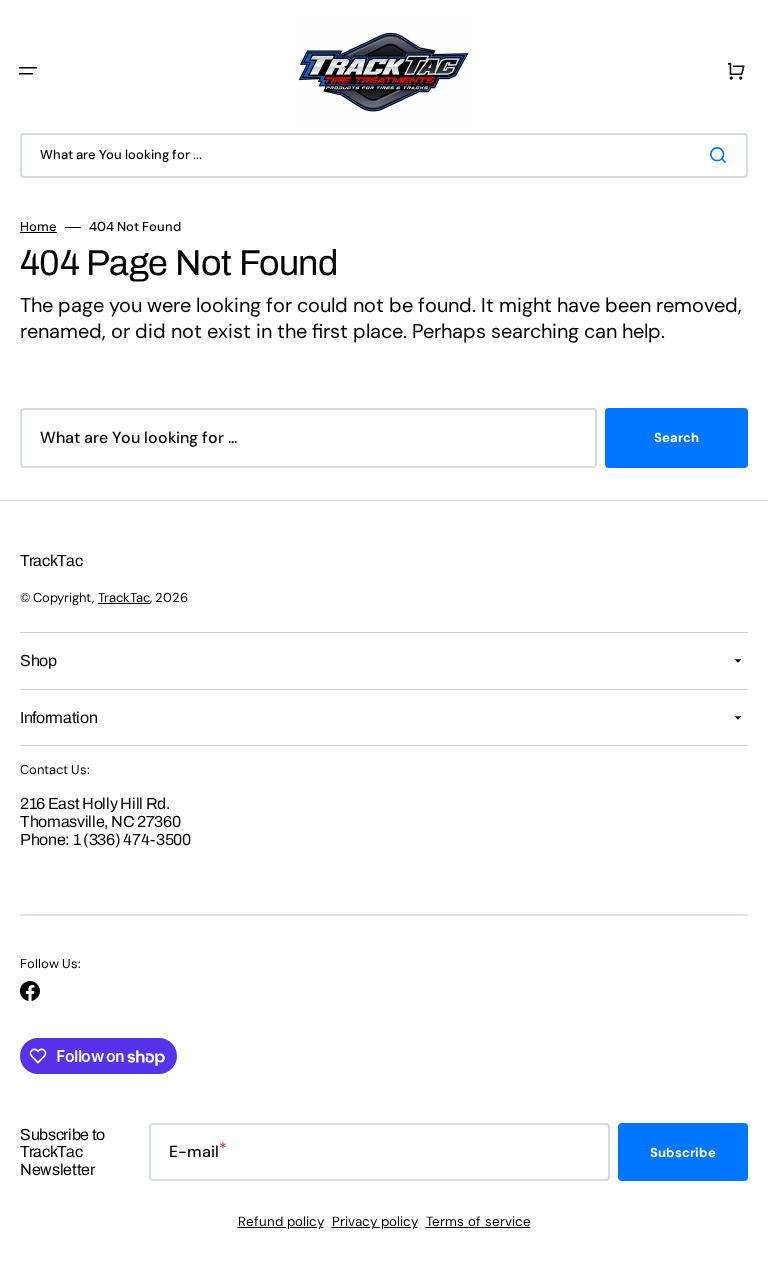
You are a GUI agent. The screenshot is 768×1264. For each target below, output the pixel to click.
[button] (28, 71)
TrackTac (124, 597)
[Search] (722, 155)
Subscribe (683, 1152)
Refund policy (281, 1221)
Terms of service (478, 1221)
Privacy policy (375, 1221)
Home (38, 227)
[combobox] (384, 155)
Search (676, 437)
